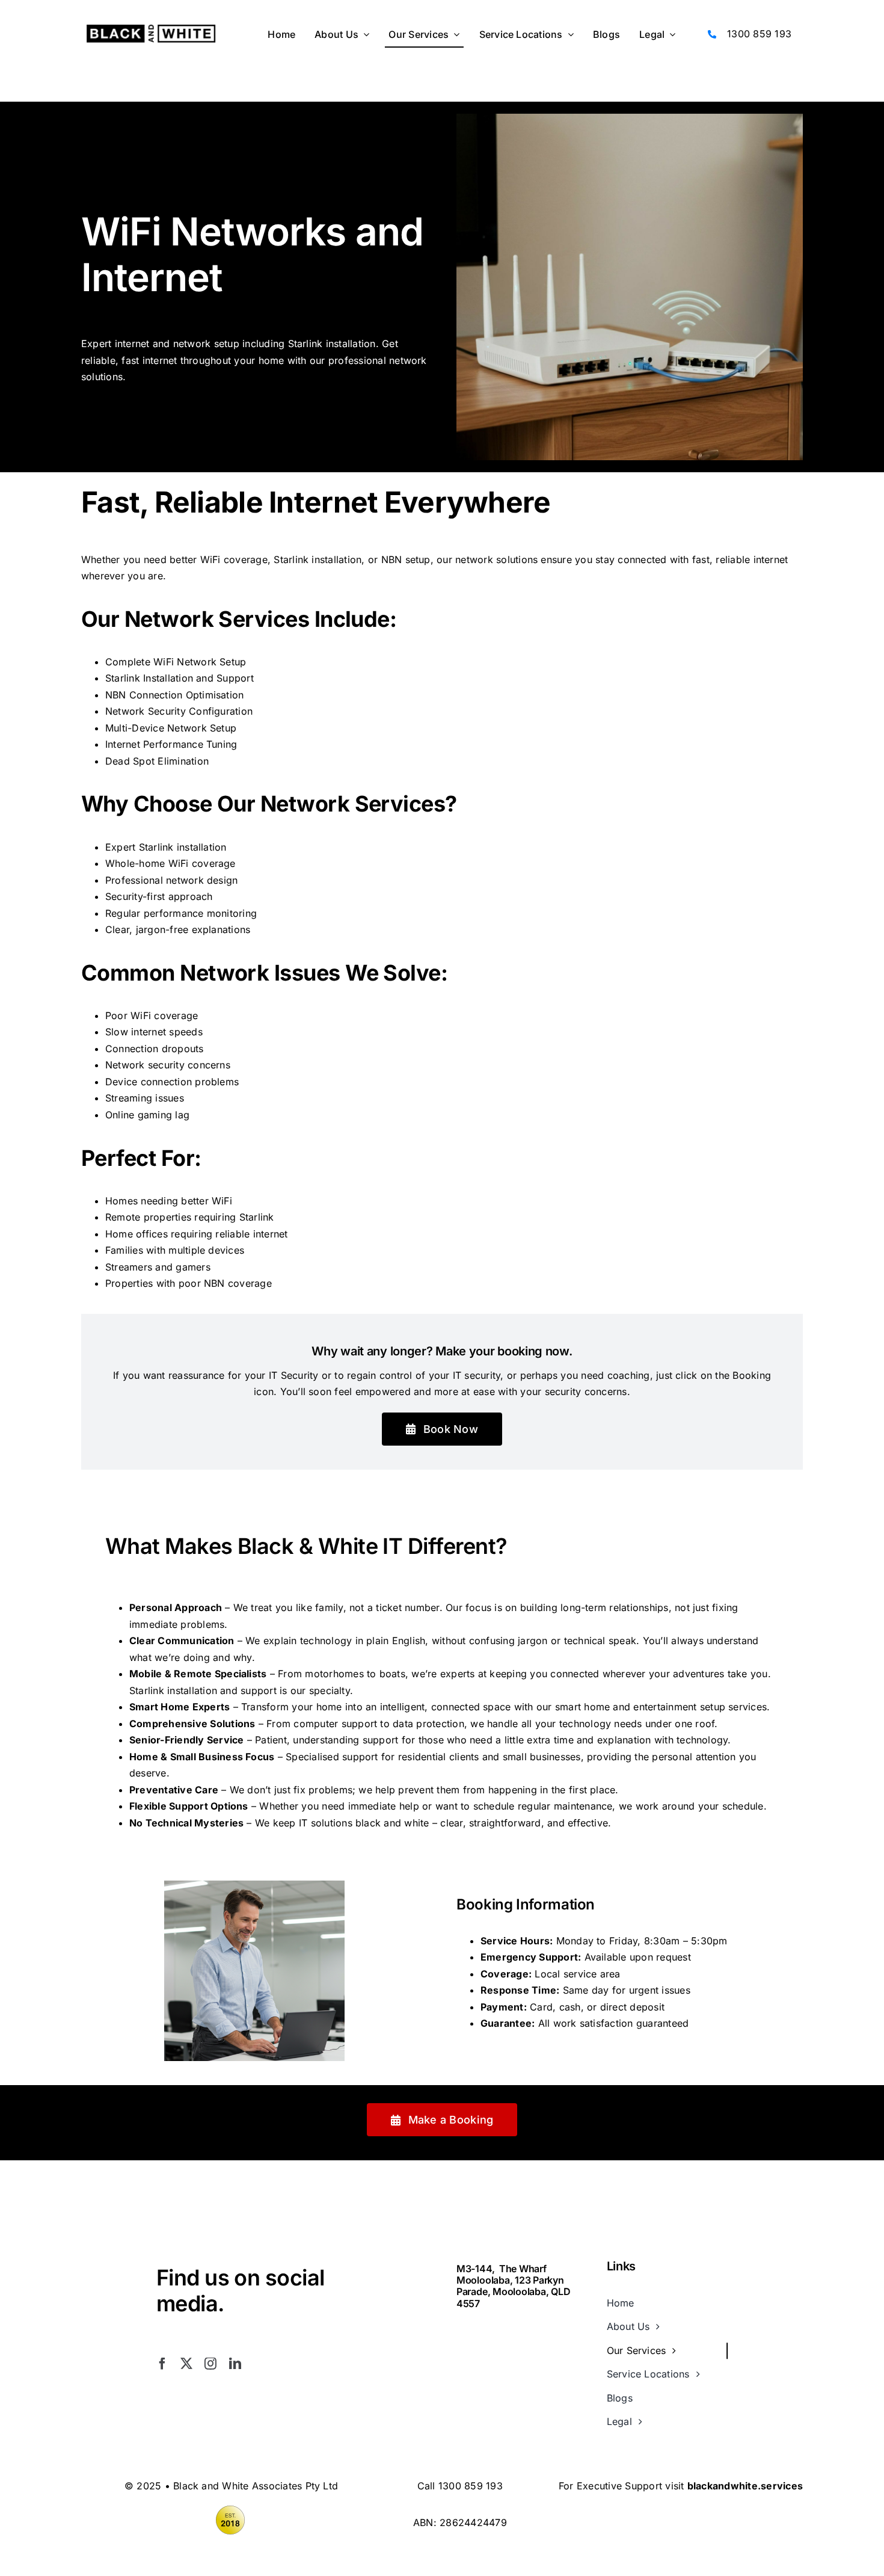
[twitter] (186, 2364)
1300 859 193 (759, 34)
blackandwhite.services (745, 2486)
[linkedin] (235, 2364)
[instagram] (210, 2364)
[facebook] (162, 2364)
